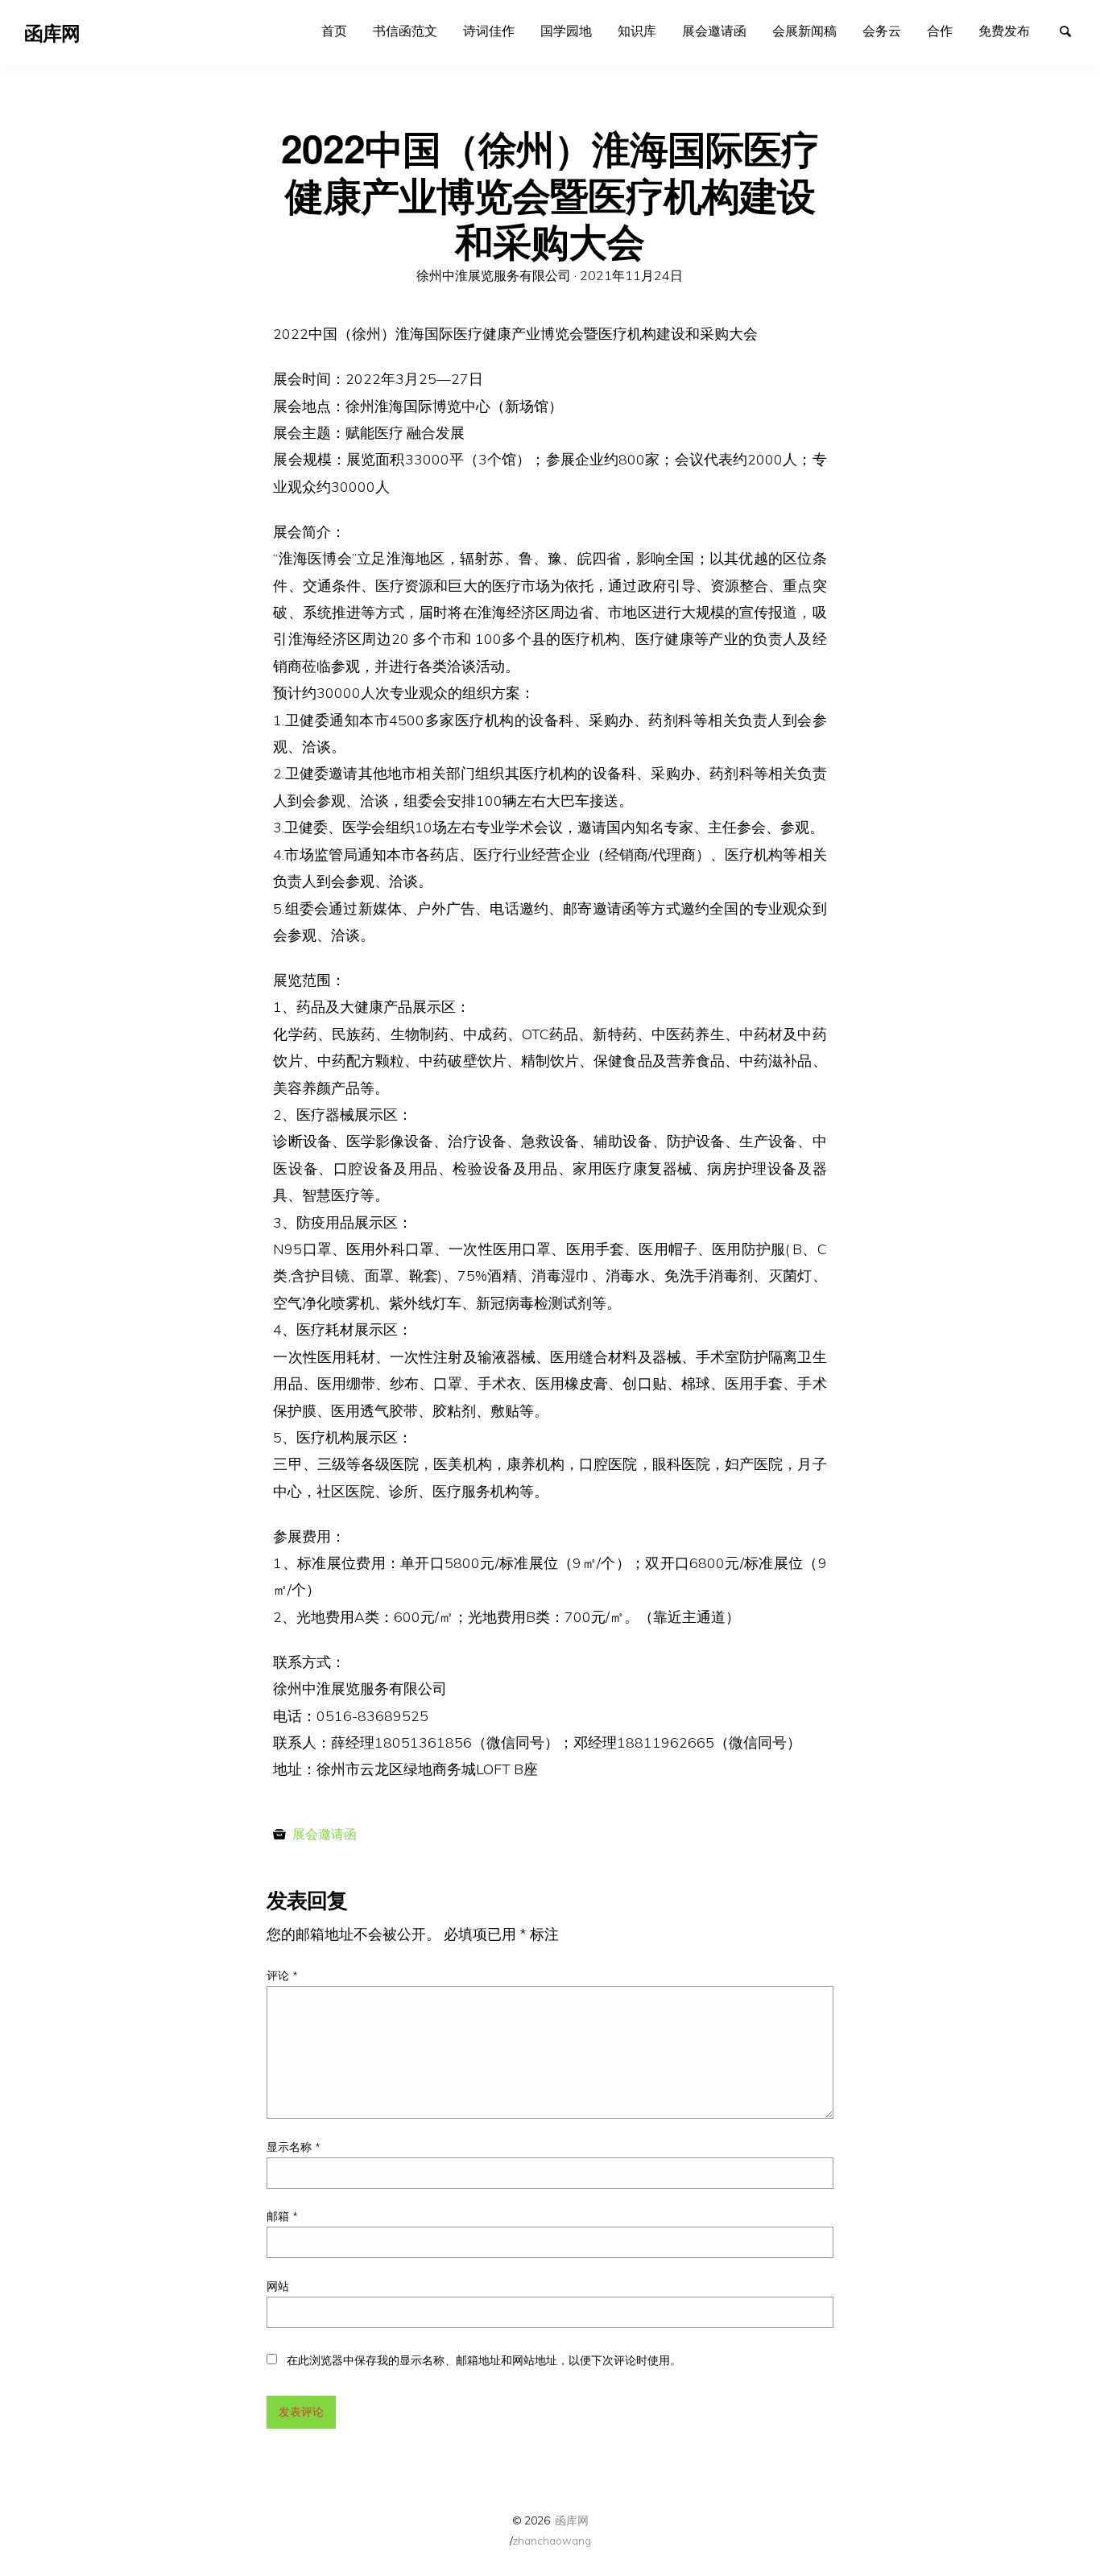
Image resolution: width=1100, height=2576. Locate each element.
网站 (278, 2286)
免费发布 (1004, 31)
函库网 (572, 2520)
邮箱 (282, 2216)
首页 (334, 31)
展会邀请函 (714, 31)
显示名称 (294, 2147)
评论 (282, 1975)
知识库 (637, 31)
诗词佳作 (489, 31)
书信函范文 (405, 31)
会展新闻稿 (804, 31)
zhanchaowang (552, 2540)
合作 (940, 31)
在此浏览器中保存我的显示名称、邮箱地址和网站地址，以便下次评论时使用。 (484, 2360)
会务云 (882, 31)
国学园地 (566, 31)
